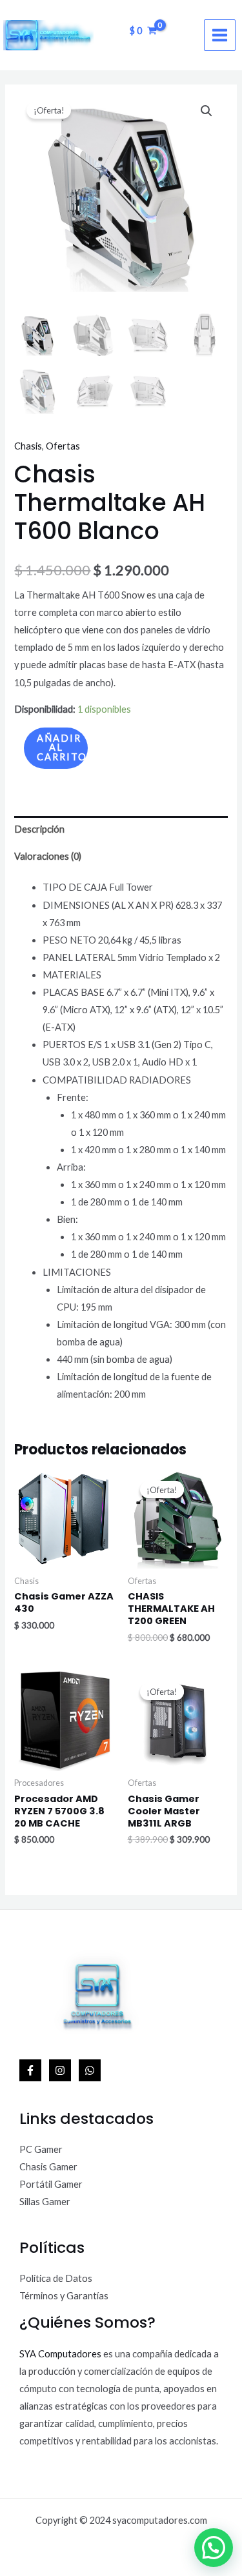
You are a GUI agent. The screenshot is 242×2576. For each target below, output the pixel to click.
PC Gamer (41, 2149)
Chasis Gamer (48, 2167)
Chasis (28, 446)
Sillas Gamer (45, 2202)
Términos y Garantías (64, 2296)
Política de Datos (56, 2278)
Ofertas (63, 446)
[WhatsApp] (90, 2070)
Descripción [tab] (39, 829)
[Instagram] (60, 2070)
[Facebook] (30, 2070)
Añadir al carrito (62, 748)
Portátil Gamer (51, 2184)
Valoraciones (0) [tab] (48, 856)
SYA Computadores (60, 2354)
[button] (207, 111)
